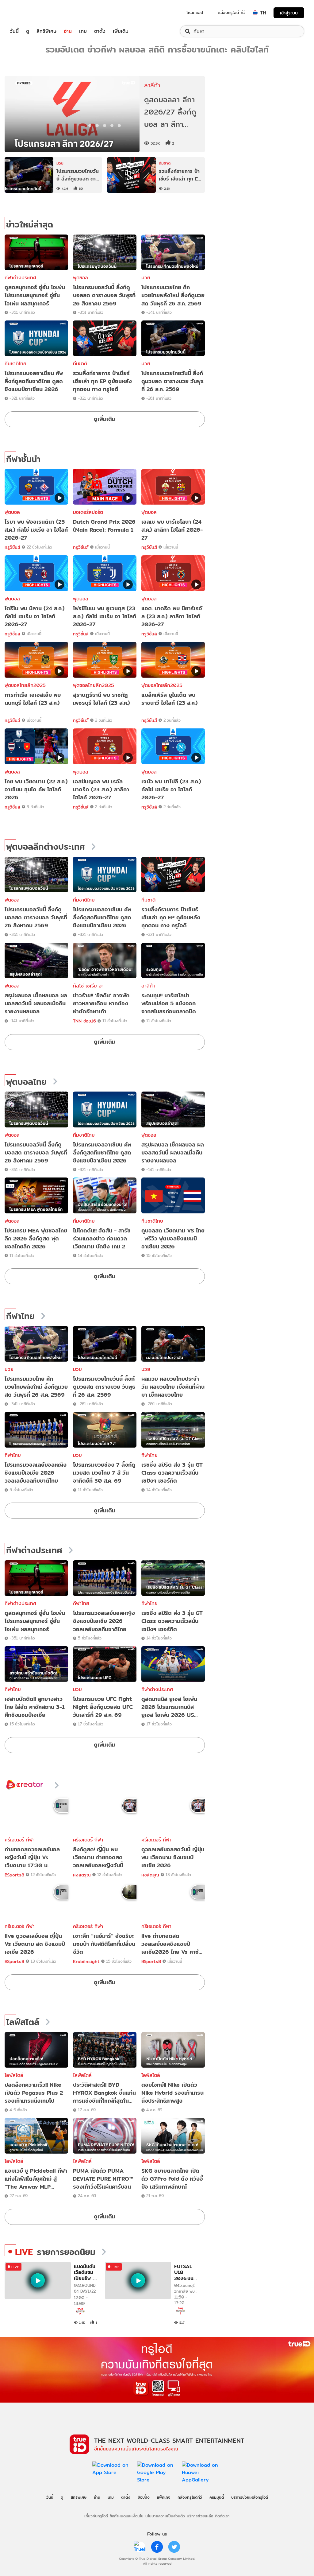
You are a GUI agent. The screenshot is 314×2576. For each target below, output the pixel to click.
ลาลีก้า (148, 986)
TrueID (28, 13)
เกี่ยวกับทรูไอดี (96, 2516)
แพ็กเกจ (164, 2497)
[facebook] (157, 2547)
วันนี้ (14, 31)
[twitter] (174, 2547)
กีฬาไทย (20, 1316)
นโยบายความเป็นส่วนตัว (165, 2516)
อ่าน (68, 31)
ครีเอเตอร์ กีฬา (20, 1840)
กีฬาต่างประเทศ (20, 278)
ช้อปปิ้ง (144, 2497)
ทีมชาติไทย (15, 364)
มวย (146, 278)
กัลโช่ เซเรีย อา (88, 986)
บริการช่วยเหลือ (200, 2516)
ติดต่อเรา (222, 2516)
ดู (28, 31)
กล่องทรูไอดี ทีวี (232, 13)
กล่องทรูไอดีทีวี (190, 2497)
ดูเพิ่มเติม (105, 419)
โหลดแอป (195, 13)
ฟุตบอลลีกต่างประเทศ (46, 847)
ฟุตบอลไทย (26, 1082)
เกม (83, 31)
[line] (140, 2547)
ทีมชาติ (80, 364)
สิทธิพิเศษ (46, 31)
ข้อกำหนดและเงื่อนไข (126, 2516)
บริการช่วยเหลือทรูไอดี (250, 2497)
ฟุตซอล (80, 278)
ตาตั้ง (100, 31)
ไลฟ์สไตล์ (23, 2022)
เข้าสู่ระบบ (289, 13)
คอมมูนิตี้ (217, 2497)
